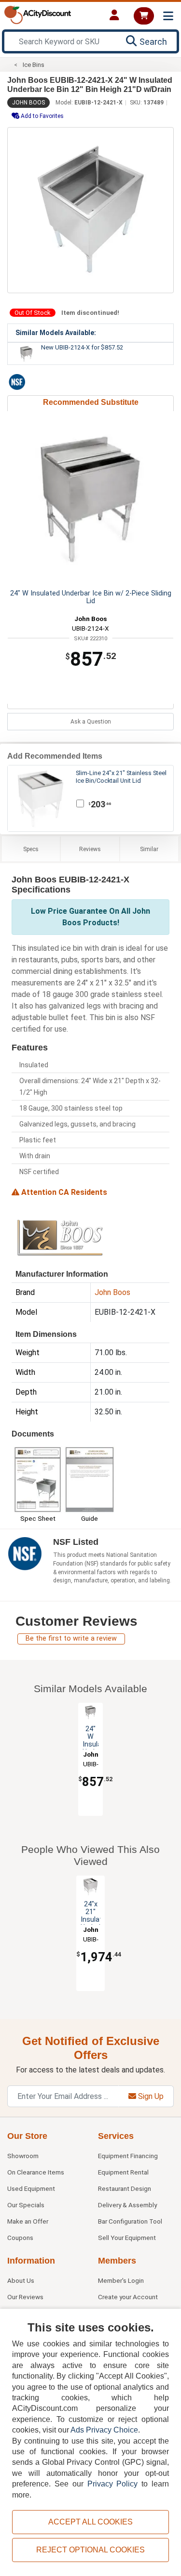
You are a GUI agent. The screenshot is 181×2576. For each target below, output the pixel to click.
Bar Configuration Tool (130, 2221)
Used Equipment (31, 2188)
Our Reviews (25, 2297)
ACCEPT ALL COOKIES (90, 2522)
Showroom (23, 2156)
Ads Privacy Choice (104, 2430)
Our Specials (26, 2205)
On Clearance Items (36, 2172)
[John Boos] (60, 1237)
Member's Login (121, 2280)
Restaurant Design (125, 2188)
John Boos (28, 103)
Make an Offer (28, 2221)
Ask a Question (91, 722)
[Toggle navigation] (168, 16)
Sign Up (150, 2096)
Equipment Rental (123, 2172)
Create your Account (128, 2297)
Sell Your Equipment (127, 2238)
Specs (31, 849)
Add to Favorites (42, 116)
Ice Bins (34, 65)
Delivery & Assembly (127, 2205)
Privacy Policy (113, 2484)
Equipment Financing (128, 2156)
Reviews (90, 849)
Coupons (20, 2238)
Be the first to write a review (71, 1638)
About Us (21, 2280)
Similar (149, 849)
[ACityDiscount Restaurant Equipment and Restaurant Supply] (38, 14)
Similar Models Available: (56, 333)
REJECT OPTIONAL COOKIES (90, 2550)
